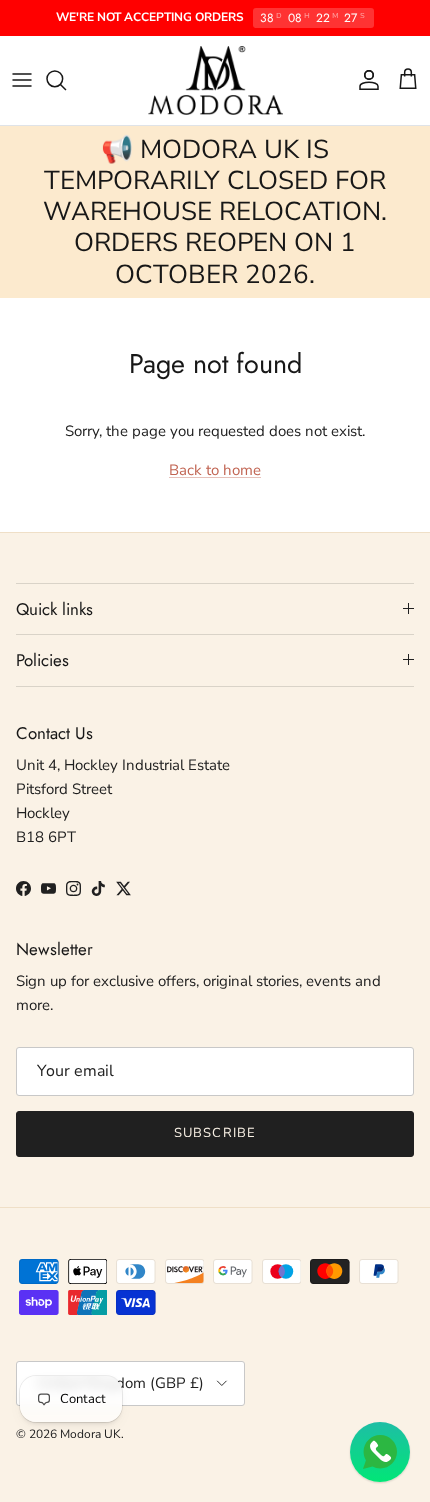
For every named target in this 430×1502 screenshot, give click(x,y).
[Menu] (22, 80)
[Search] (66, 80)
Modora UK (90, 1434)
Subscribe (214, 1133)
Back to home (215, 470)
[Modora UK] (215, 80)
